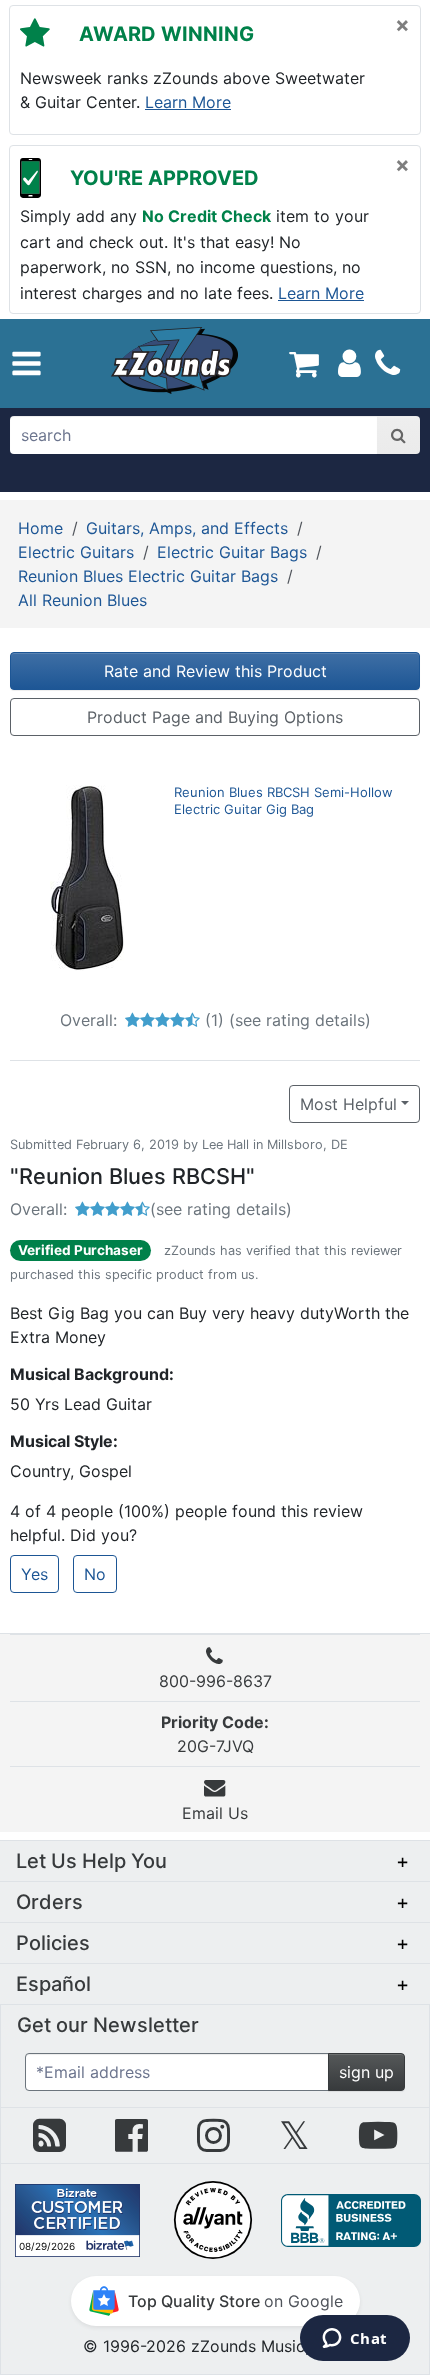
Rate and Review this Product (215, 671)
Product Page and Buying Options (215, 717)
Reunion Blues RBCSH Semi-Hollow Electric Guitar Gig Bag (283, 800)
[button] (26, 363)
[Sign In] (349, 362)
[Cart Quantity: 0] (303, 363)
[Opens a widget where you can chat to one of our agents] (354, 2340)
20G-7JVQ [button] (215, 1734)
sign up (366, 2072)
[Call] (387, 363)
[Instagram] (213, 2143)
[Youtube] (378, 2143)
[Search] (398, 435)
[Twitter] (294, 2143)
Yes (34, 1574)
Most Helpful (348, 1104)
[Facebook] (131, 2143)
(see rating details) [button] (221, 1209)
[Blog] (49, 2143)
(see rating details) (300, 1020)
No (95, 1574)
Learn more (188, 102)
